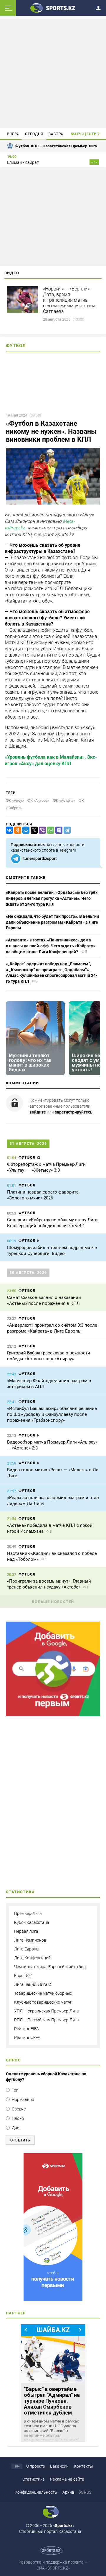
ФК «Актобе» (38, 800)
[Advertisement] (54, 73)
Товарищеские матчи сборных (43, 1993)
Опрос (13, 2060)
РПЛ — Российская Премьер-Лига (47, 2020)
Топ (15, 2090)
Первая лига (26, 1931)
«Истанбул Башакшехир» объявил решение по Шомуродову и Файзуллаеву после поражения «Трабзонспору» (52, 1414)
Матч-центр (84, 134)
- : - (94, 162)
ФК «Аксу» (15, 800)
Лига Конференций (32, 1958)
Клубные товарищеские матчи (43, 2002)
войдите (38, 1112)
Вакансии (59, 2466)
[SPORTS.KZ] (53, 2227)
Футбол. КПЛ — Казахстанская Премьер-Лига (56, 146)
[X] (33, 830)
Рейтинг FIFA (26, 2029)
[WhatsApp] (49, 830)
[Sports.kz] (53, 8)
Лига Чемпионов (30, 1940)
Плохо (18, 2118)
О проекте (35, 2466)
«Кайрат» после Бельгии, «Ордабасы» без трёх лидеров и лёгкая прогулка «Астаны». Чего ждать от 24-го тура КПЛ (52, 898)
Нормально (23, 2100)
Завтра (56, 134)
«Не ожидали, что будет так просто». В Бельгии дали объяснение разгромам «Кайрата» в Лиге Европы (52, 922)
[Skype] (58, 830)
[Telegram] (66, 830)
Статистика (34, 2479)
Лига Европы (27, 1949)
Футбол (16, 346)
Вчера (13, 134)
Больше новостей (53, 1602)
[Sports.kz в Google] (53, 1715)
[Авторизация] (100, 7)
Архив (68, 2492)
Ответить (20, 2140)
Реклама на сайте (67, 2479)
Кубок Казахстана (32, 1922)
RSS (88, 2492)
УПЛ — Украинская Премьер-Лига (47, 2011)
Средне (19, 2109)
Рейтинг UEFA (27, 2038)
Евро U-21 (24, 1976)
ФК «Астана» (64, 800)
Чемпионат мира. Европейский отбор (50, 1967)
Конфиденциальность (36, 2492)
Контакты (83, 2466)
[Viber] (41, 830)
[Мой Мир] (25, 830)
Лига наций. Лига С (33, 1984)
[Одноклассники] (16, 830)
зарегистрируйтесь (74, 1112)
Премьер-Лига (28, 1914)
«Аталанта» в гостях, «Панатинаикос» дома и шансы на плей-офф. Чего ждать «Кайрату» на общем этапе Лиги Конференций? (50, 946)
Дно (16, 2128)
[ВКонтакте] (8, 830)
